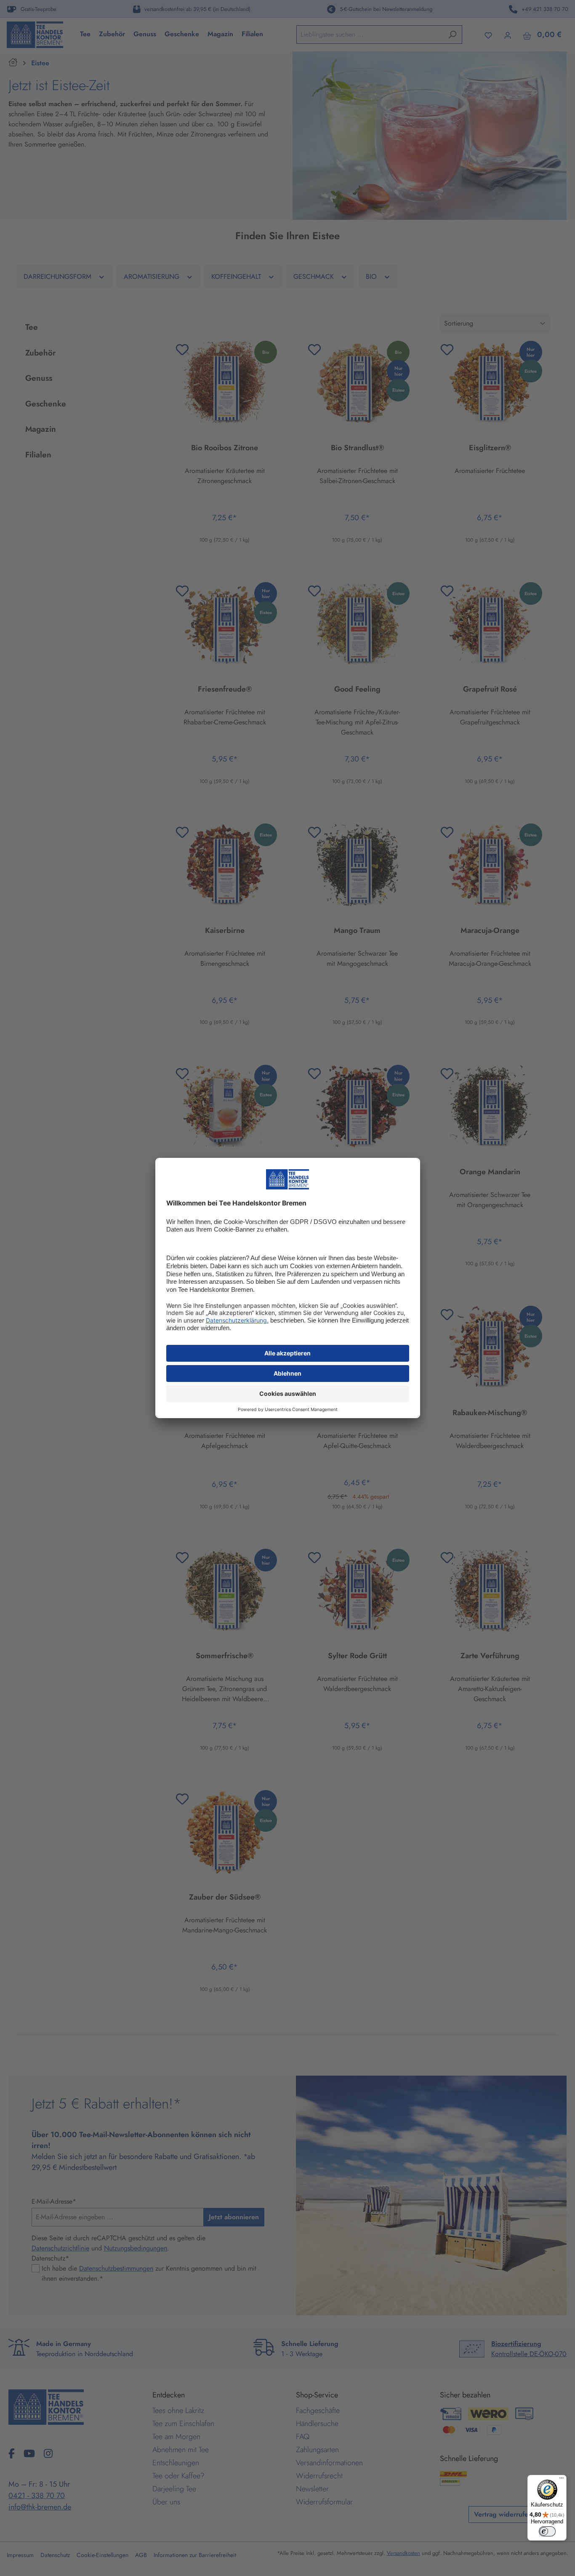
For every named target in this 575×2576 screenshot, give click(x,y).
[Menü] (562, 2480)
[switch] (547, 2531)
